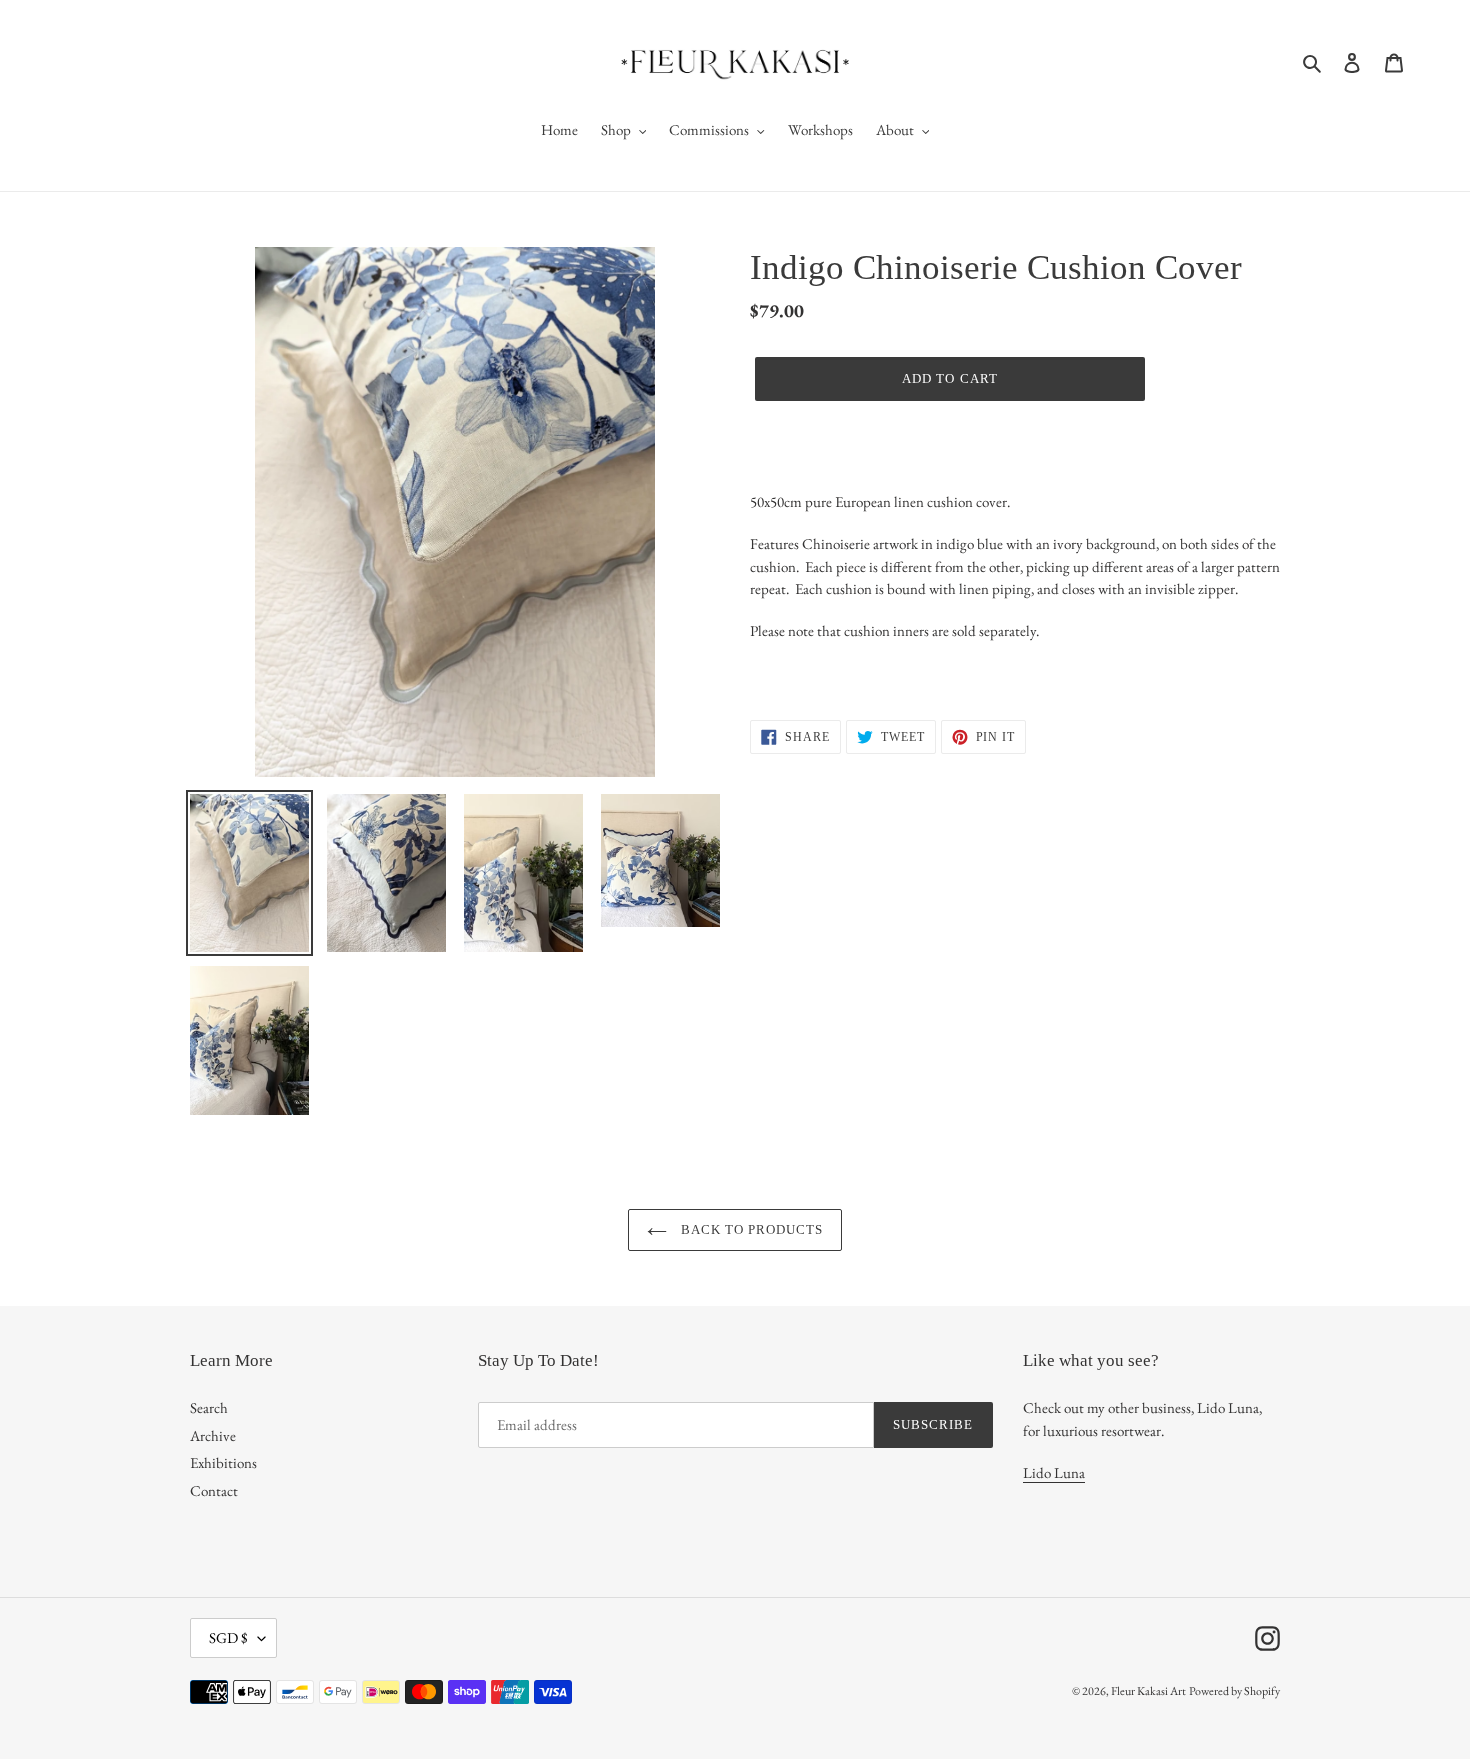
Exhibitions (223, 1462)
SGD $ (228, 1637)
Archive (213, 1435)
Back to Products (750, 1229)
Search (209, 1407)
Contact (214, 1490)
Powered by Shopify (1234, 1691)
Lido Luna (1054, 1472)
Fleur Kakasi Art (1148, 1691)
